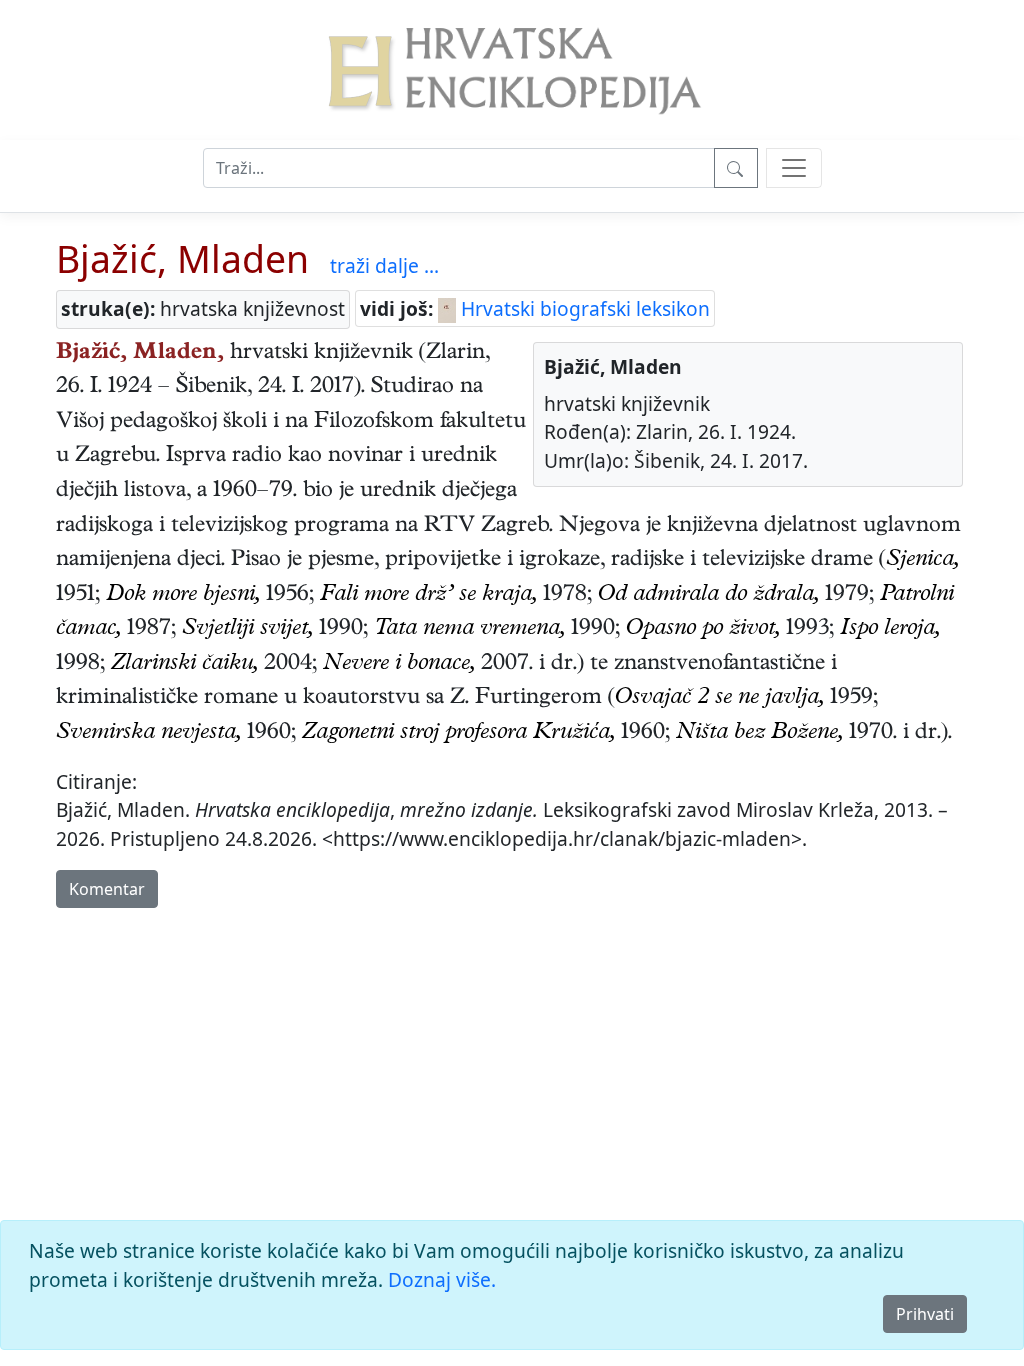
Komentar (107, 889)
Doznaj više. (442, 1279)
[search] (794, 168)
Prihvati (925, 1314)
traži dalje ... (384, 265)
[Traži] (736, 168)
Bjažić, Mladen (182, 258)
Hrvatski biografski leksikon (583, 308)
